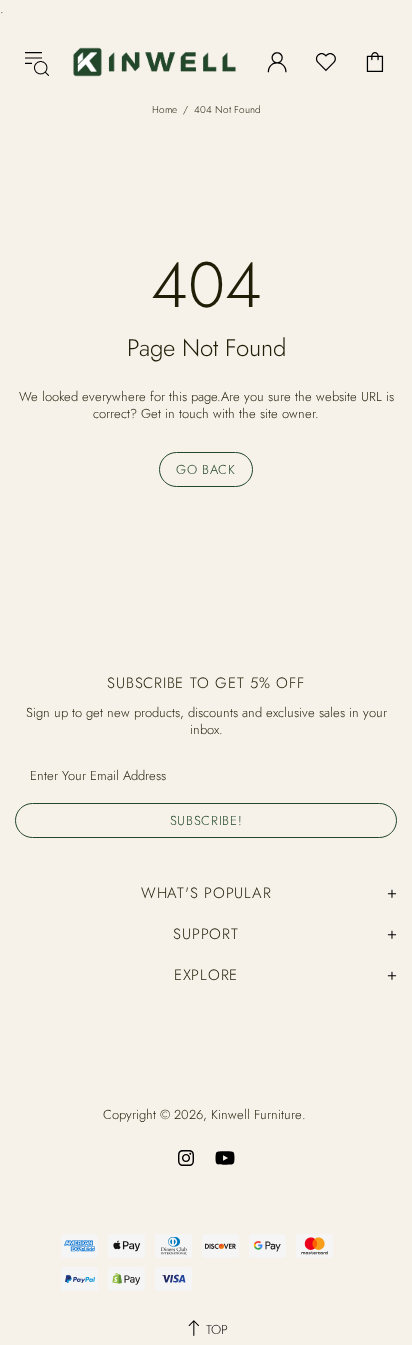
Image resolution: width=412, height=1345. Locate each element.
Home (164, 109)
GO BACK (206, 469)
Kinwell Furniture (154, 62)
